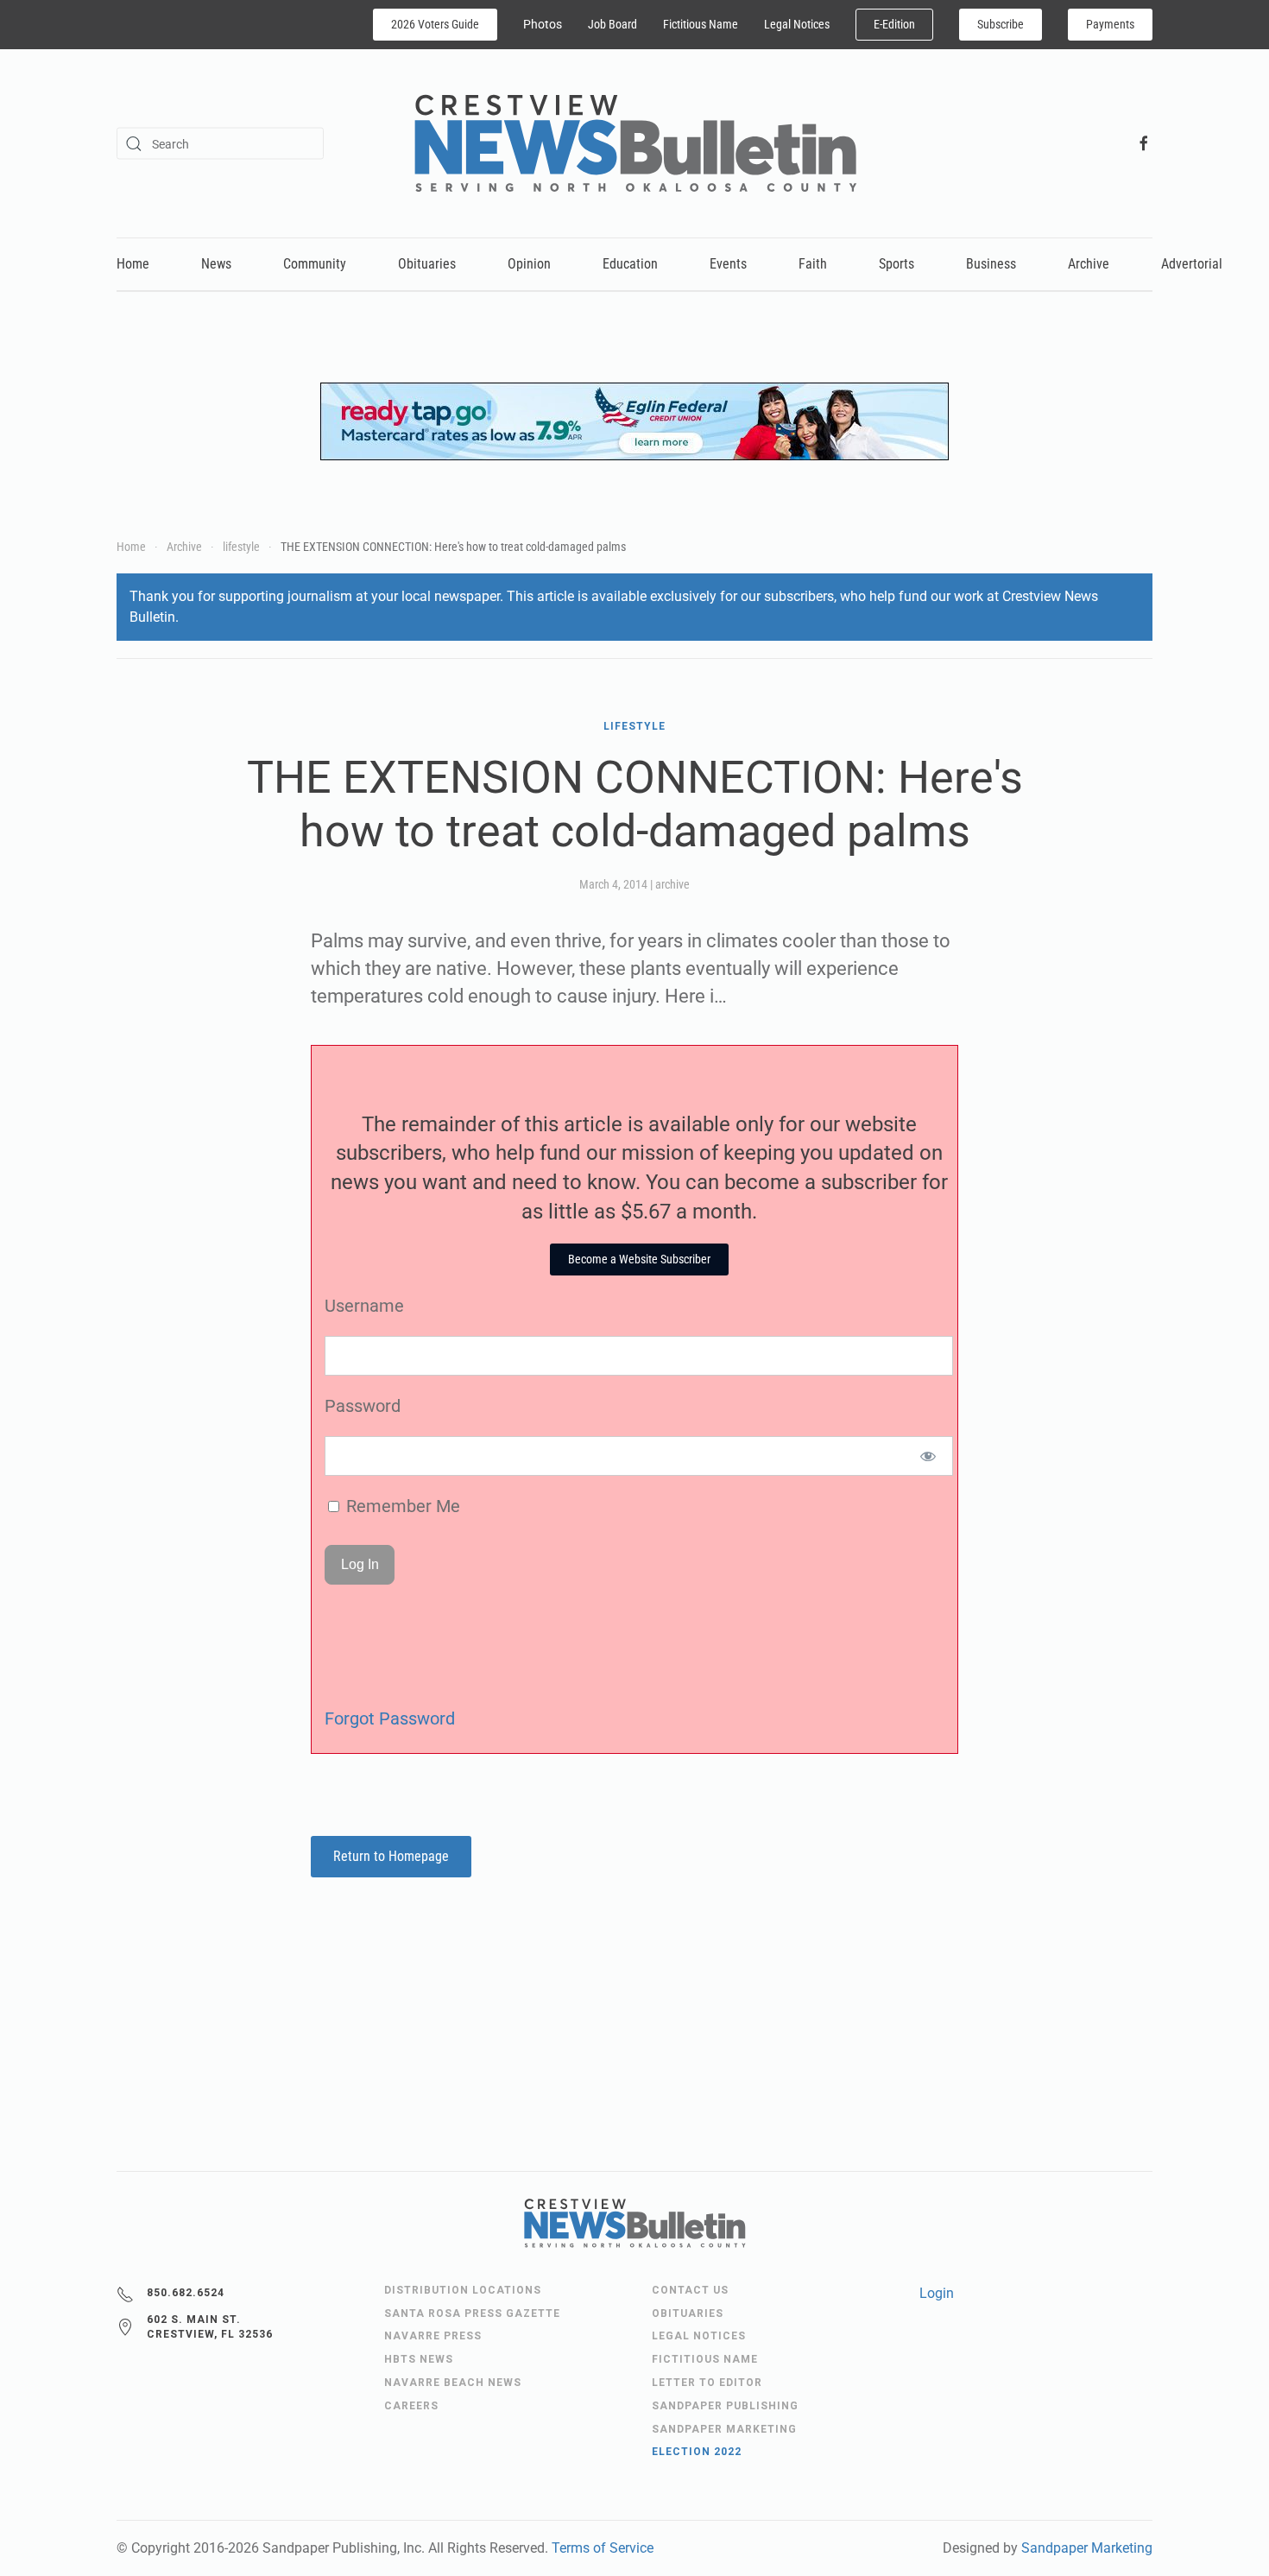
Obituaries (427, 264)
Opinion (529, 264)
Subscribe (1001, 24)
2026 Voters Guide (435, 24)
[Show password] (928, 1456)
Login (937, 2293)
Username (364, 1306)
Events (728, 264)
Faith (813, 264)
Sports (897, 264)
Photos (543, 24)
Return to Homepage (391, 1856)
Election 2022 (697, 2452)
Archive (1089, 264)
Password (363, 1406)
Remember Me (401, 1506)
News (216, 264)
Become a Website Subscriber (639, 1259)
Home (133, 264)
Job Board (612, 24)
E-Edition (894, 24)
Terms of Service (603, 2548)
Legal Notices (797, 24)
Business (991, 264)
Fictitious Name (701, 24)
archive (672, 884)
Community (315, 264)
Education (630, 264)
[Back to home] (635, 143)
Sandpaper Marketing (1087, 2548)
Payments (1110, 24)
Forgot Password (390, 1718)
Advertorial (1192, 264)
